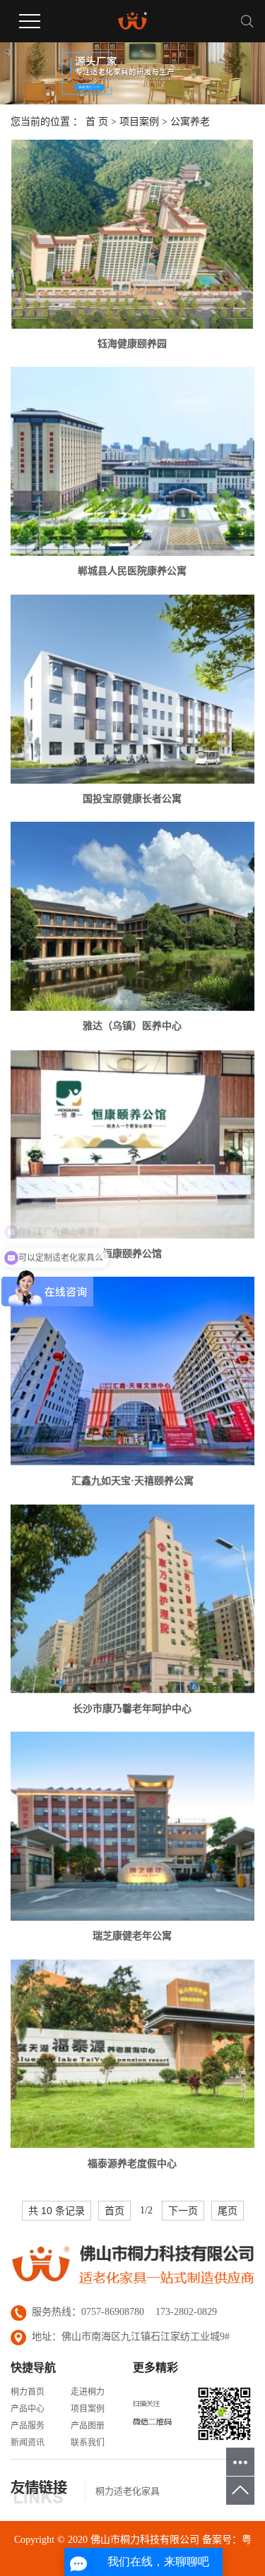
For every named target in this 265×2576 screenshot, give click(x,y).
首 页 (97, 122)
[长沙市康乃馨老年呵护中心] (132, 1599)
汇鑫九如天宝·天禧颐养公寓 (132, 1481)
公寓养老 (190, 122)
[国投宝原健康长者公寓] (132, 689)
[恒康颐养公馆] (132, 1144)
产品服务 (28, 2426)
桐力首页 (28, 2392)
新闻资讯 (28, 2443)
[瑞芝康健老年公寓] (132, 1826)
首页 (114, 2211)
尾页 (228, 2211)
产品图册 (88, 2426)
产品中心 (28, 2409)
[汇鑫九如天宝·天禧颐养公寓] (132, 1371)
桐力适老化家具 (128, 2491)
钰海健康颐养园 (132, 344)
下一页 (183, 2211)
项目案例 (139, 122)
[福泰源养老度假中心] (132, 2054)
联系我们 (88, 2443)
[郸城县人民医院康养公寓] (132, 461)
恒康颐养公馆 (132, 1254)
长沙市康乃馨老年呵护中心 (132, 1709)
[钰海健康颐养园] (132, 234)
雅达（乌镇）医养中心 (132, 1026)
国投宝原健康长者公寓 (132, 799)
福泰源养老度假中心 (132, 2164)
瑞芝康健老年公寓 (132, 1936)
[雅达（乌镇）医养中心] (132, 916)
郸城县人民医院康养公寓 (132, 571)
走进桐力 (88, 2392)
